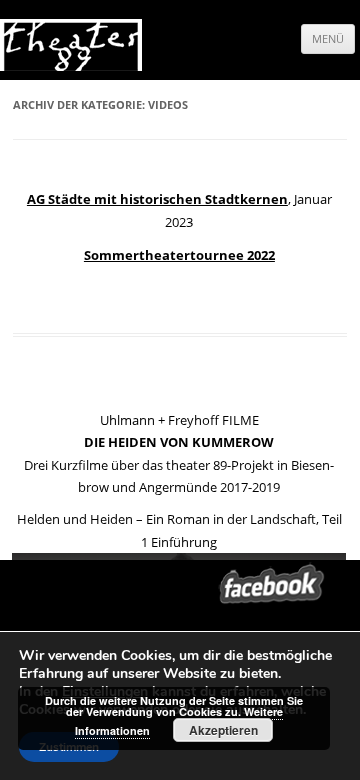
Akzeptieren (223, 730)
